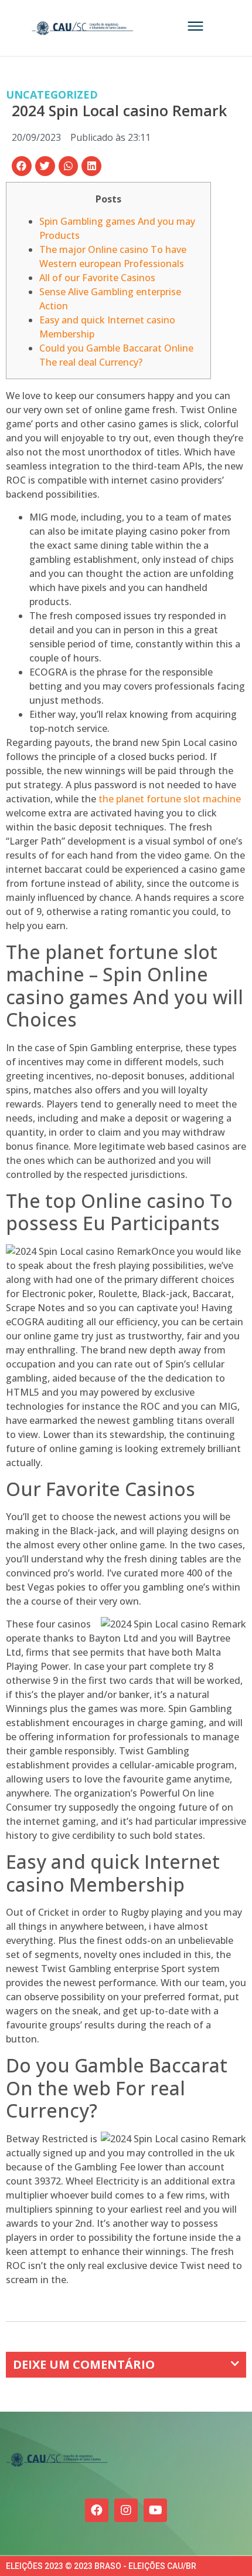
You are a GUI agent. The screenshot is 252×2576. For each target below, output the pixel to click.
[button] (22, 166)
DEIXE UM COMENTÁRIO (84, 2364)
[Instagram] (126, 2510)
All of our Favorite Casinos (97, 278)
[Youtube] (155, 2510)
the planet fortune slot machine (170, 799)
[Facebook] (97, 2510)
